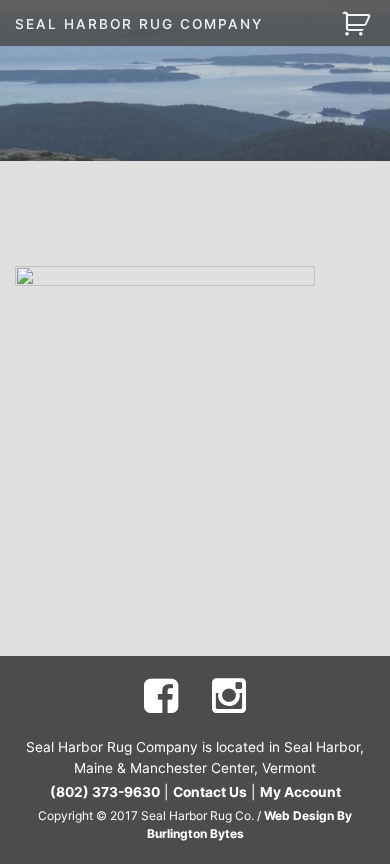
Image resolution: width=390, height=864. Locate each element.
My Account (300, 792)
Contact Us (210, 792)
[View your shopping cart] (358, 22)
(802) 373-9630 (105, 792)
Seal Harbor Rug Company (139, 24)
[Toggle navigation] (305, 23)
